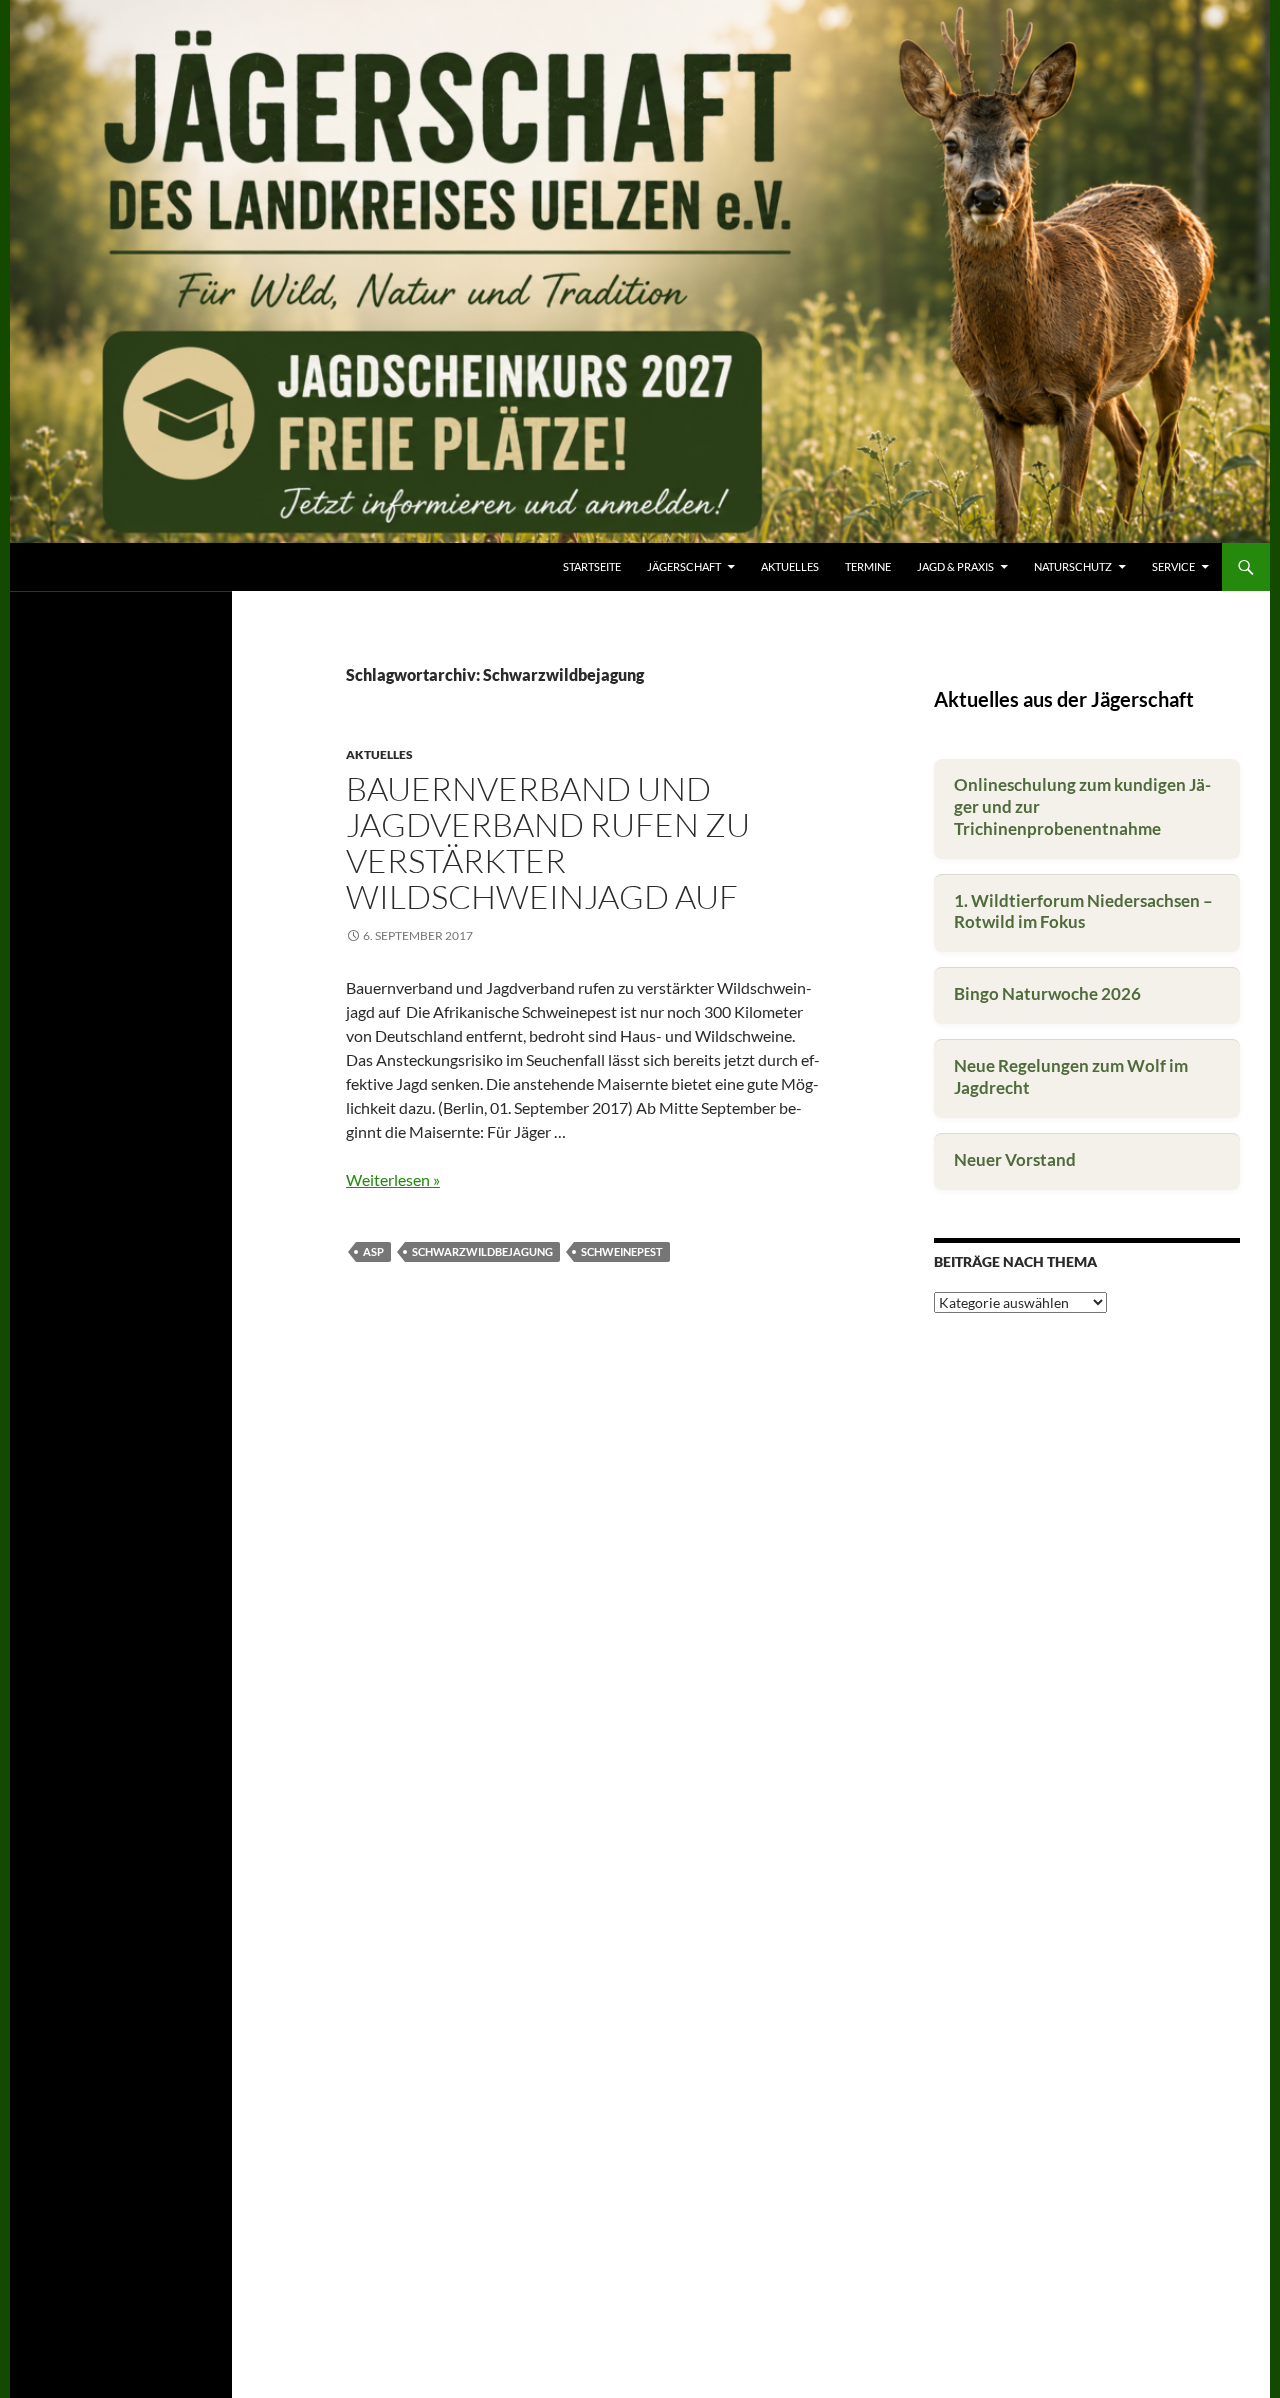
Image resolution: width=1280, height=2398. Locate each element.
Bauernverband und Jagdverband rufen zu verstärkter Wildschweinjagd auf (548, 842)
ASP (373, 1251)
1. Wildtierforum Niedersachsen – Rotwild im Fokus (1083, 911)
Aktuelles (790, 566)
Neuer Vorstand (1015, 1159)
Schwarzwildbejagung (482, 1251)
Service (1173, 566)
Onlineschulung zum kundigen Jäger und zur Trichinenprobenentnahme (1082, 806)
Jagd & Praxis (955, 566)
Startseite (592, 566)
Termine (868, 566)
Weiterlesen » (393, 1179)
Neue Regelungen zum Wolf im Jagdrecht (1071, 1076)
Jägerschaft (684, 566)
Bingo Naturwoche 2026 (1047, 993)
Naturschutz (1073, 566)
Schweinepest (622, 1251)
